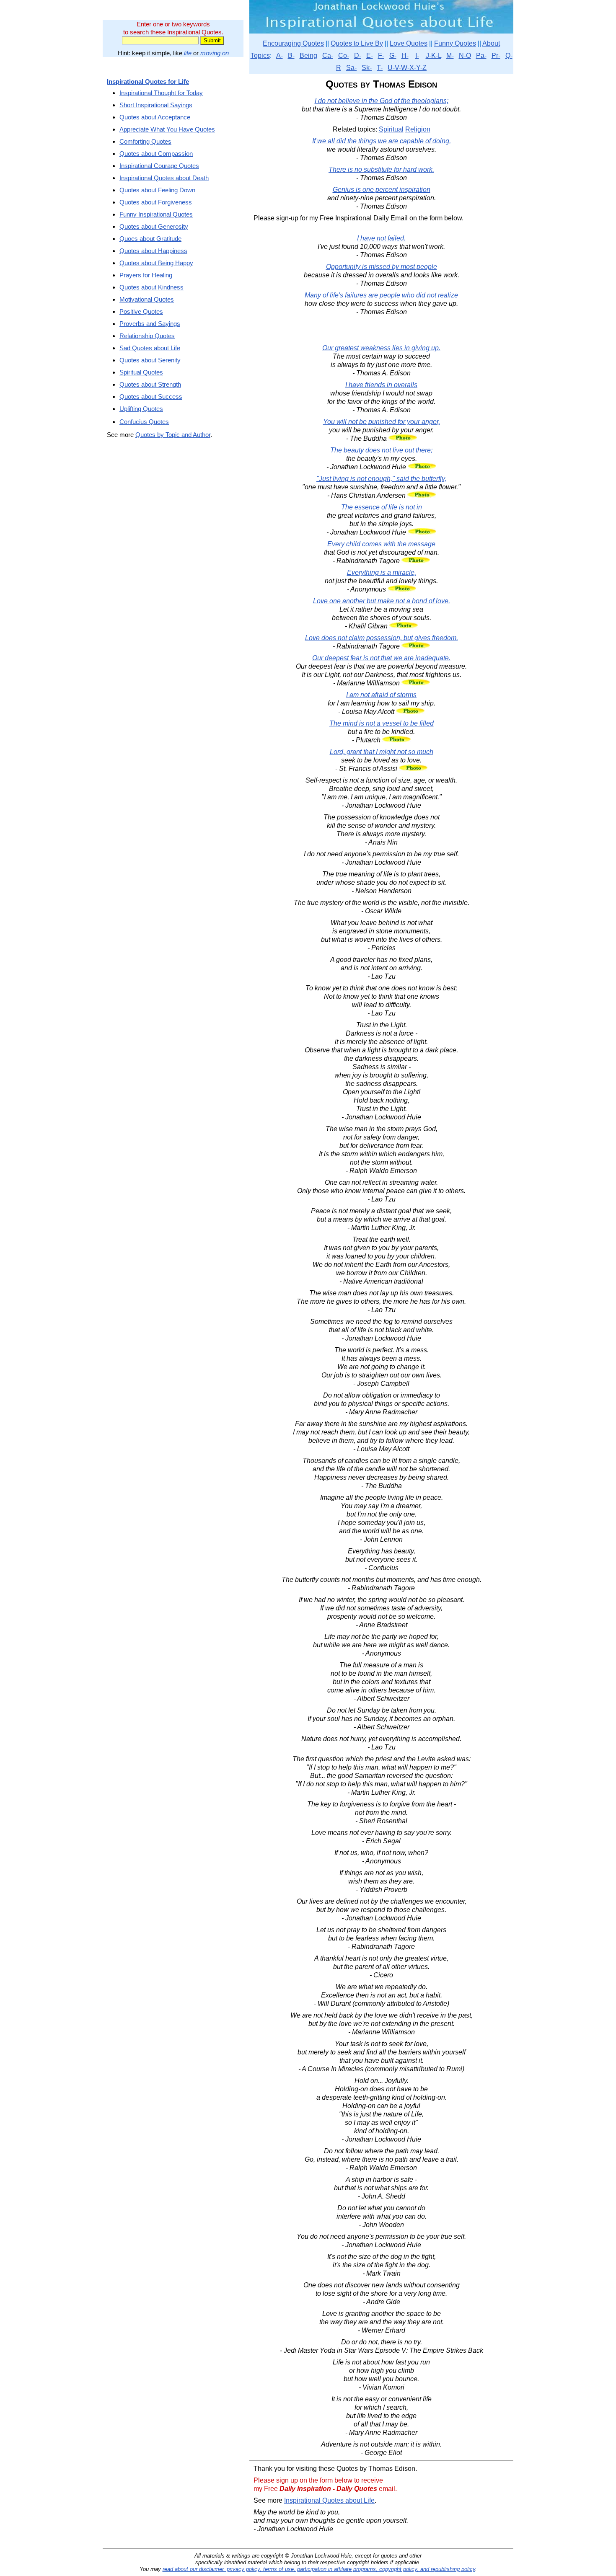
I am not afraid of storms (381, 695)
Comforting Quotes (145, 141)
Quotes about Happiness (153, 251)
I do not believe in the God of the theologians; (382, 101)
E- (370, 56)
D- (358, 56)
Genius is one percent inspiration (382, 190)
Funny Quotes (455, 43)
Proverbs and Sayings (150, 324)
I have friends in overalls (381, 385)
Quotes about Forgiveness (156, 202)
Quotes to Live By (357, 43)
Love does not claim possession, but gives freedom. (382, 638)
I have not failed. (381, 238)
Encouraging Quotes (293, 43)
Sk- (367, 68)
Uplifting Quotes (141, 409)
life (188, 53)
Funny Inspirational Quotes (156, 214)
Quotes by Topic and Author (173, 435)
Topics (260, 56)
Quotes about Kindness (151, 287)
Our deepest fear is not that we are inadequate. (381, 658)
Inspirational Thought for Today (161, 93)
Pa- (481, 56)
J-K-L (434, 56)
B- (291, 56)
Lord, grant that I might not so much (382, 752)
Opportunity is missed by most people (382, 267)
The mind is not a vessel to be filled (382, 723)
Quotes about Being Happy (156, 263)
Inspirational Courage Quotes (159, 166)
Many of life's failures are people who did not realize (381, 295)
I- (417, 56)
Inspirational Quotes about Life (329, 2500)
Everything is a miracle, (382, 572)
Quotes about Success (151, 397)
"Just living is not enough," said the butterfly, (381, 479)
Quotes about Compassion (156, 154)
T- (380, 68)
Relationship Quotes (147, 336)
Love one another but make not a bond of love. (382, 601)
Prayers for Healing (146, 275)
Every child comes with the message (381, 544)
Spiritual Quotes (141, 372)
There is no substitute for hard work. (381, 169)
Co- (344, 56)
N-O (465, 56)
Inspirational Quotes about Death (164, 178)
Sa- (351, 68)
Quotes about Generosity (154, 226)
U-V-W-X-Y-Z (407, 68)
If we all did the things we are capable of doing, (382, 141)
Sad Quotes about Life (150, 348)
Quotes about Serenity (150, 360)
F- (381, 56)
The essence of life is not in (382, 507)
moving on (215, 53)
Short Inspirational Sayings (156, 105)
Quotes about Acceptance (155, 117)
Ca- (328, 56)
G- (393, 56)
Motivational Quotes (147, 299)
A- (280, 56)
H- (405, 56)
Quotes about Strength (150, 384)
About (491, 43)
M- (450, 56)
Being (308, 56)
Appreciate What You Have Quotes (167, 129)
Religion (418, 129)
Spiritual (391, 129)
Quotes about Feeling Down (157, 190)
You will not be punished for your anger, (382, 422)
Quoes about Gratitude (150, 239)
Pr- (496, 56)
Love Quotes (409, 43)
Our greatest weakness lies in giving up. (381, 348)
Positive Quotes (141, 311)
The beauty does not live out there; (381, 450)
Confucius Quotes (144, 422)
